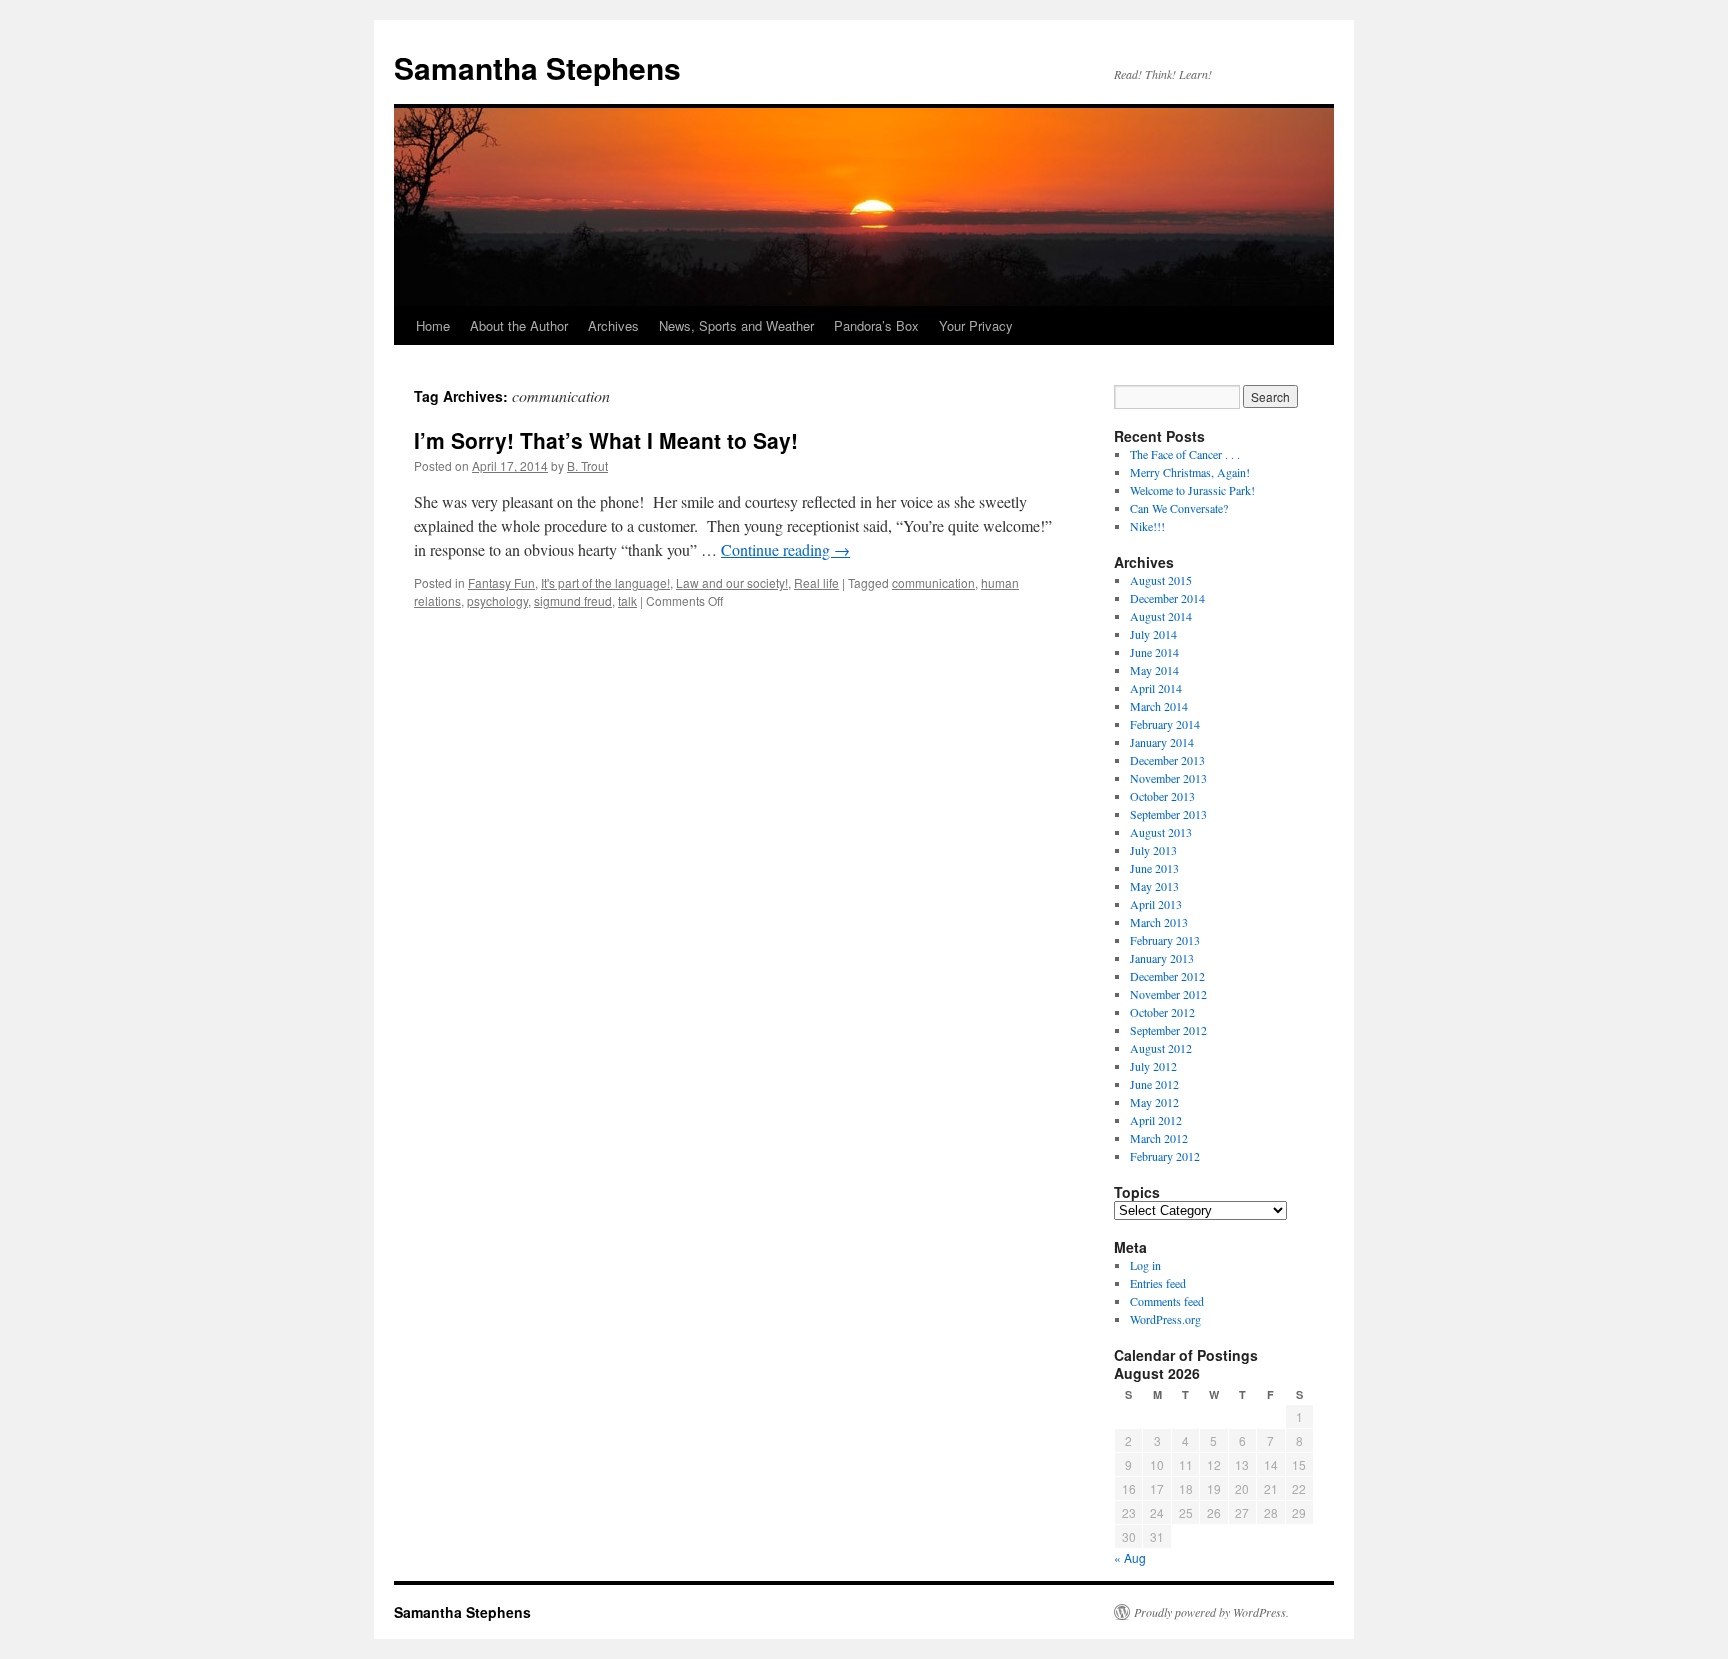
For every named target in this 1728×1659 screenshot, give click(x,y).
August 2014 (1161, 616)
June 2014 (1154, 652)
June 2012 (1154, 1084)
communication (933, 582)
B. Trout (587, 465)
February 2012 (1165, 1156)
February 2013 (1165, 940)
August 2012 (1161, 1048)
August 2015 (1161, 580)
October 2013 (1162, 796)
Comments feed (1167, 1301)
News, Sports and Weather (736, 325)
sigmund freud (573, 600)
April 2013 (1156, 904)
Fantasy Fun (501, 582)
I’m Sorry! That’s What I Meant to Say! (606, 440)
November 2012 (1168, 994)
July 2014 (1153, 634)
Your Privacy (976, 325)
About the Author (519, 325)
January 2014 (1162, 742)
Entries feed (1158, 1283)
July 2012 (1153, 1066)
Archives (613, 325)
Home (433, 325)
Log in (1145, 1265)
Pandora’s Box (876, 325)
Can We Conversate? (1179, 508)
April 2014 (1156, 688)
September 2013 (1168, 814)
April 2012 (1156, 1120)
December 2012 (1167, 976)
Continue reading (785, 549)
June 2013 (1154, 868)
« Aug (1130, 1557)
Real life (816, 582)
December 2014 (1167, 598)
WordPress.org (1165, 1319)
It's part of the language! (605, 582)
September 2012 (1168, 1030)
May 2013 (1154, 886)
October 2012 (1162, 1012)
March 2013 (1159, 922)
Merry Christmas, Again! (1190, 472)
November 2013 (1168, 778)
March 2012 (1159, 1138)
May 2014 (1154, 670)
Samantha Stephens (537, 67)
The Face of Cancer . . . (1185, 454)
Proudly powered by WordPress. (1211, 1612)
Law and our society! (732, 582)
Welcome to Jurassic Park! (1192, 490)
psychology (497, 600)
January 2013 (1162, 958)
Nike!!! (1147, 526)
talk (627, 600)
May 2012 (1154, 1102)
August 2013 (1161, 832)
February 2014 (1165, 724)
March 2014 (1159, 706)
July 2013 (1153, 850)
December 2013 (1167, 760)
